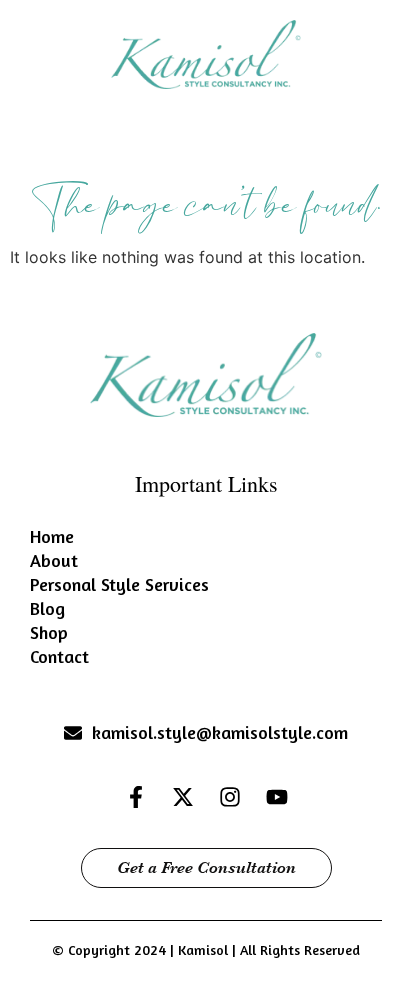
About (54, 560)
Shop (49, 632)
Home (52, 536)
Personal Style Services (119, 584)
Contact (59, 656)
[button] (206, 150)
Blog (47, 608)
